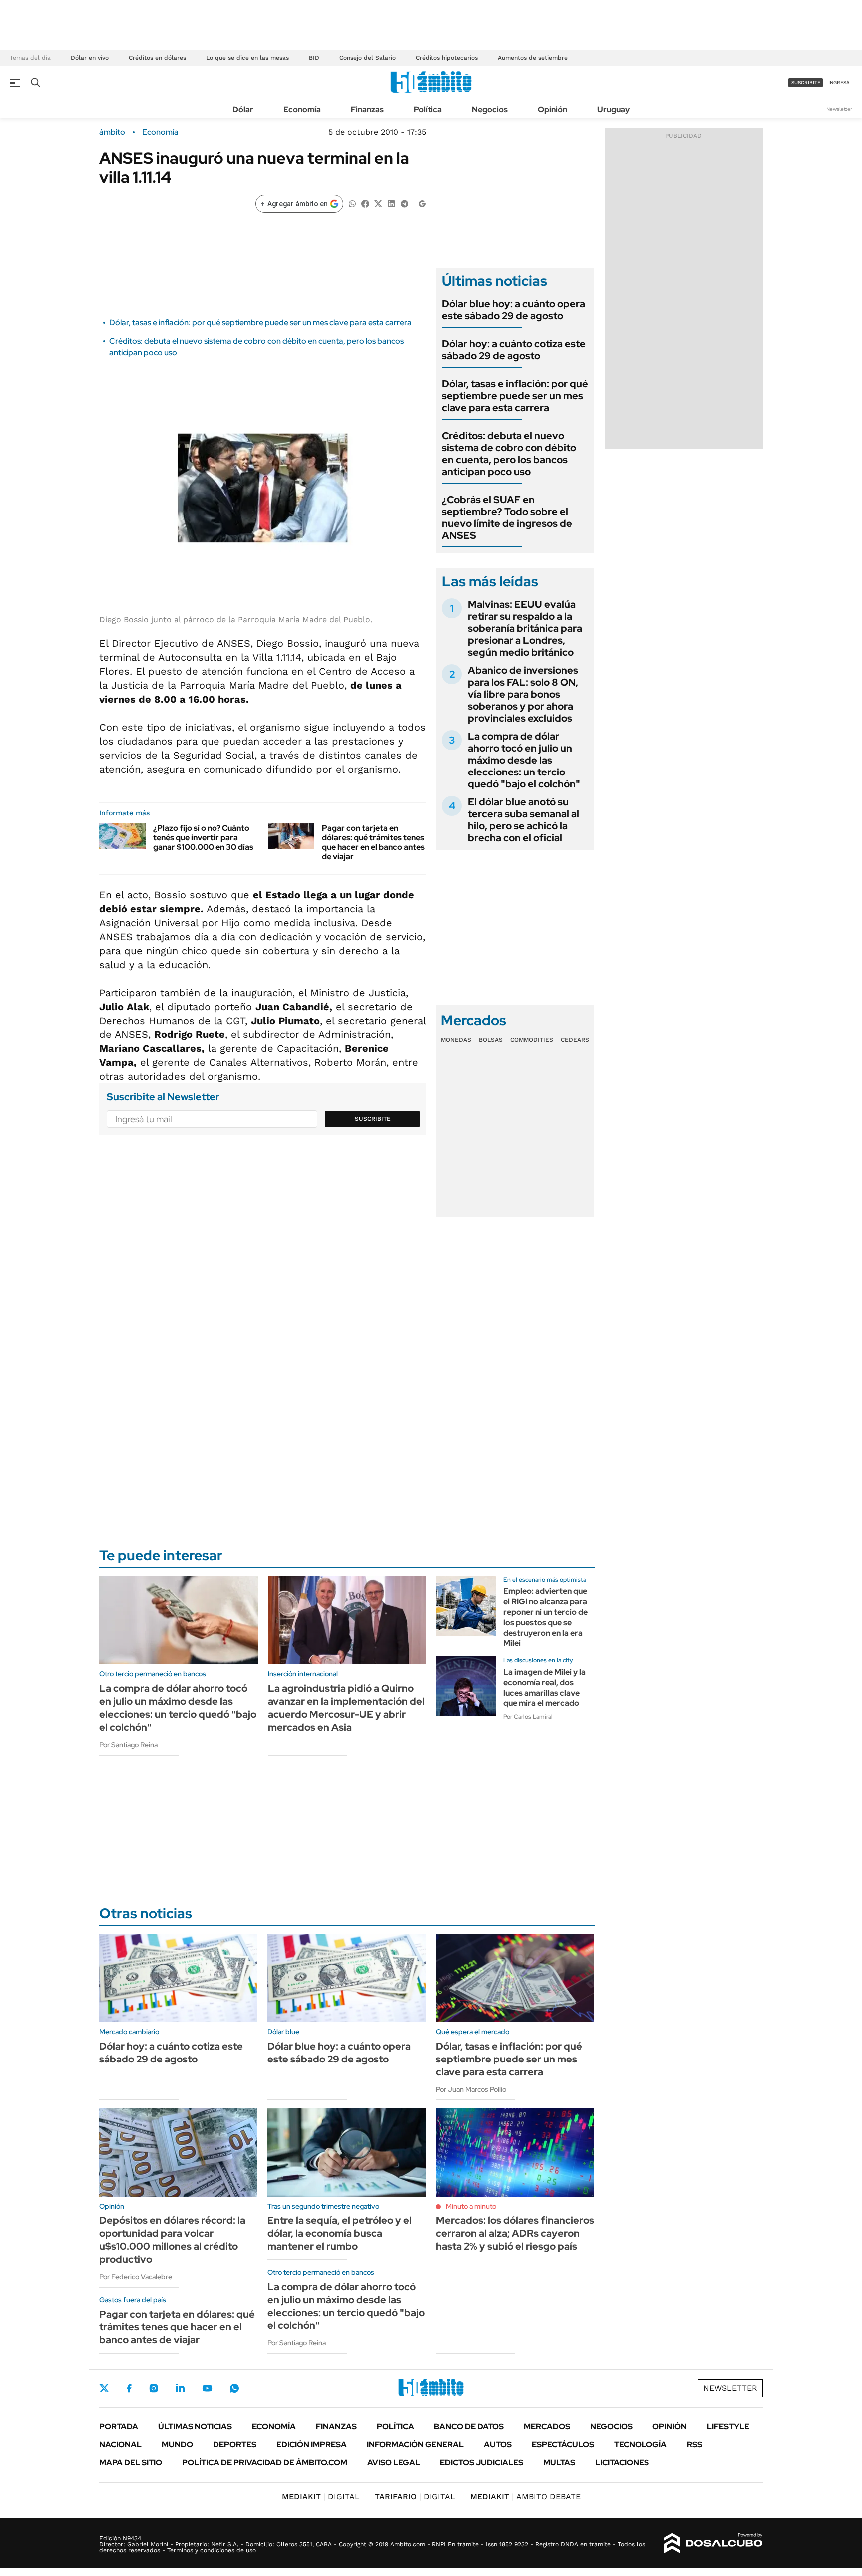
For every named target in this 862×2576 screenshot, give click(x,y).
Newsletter (839, 109)
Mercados (547, 2427)
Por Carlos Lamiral (528, 1717)
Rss (695, 2445)
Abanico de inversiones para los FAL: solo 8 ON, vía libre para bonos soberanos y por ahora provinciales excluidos (523, 694)
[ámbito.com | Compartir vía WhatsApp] (352, 203)
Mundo (177, 2445)
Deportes (235, 2445)
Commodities (532, 1040)
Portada (119, 2427)
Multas (559, 2462)
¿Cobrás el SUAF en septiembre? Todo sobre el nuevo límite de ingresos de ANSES (507, 517)
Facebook (129, 2388)
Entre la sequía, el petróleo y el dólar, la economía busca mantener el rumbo (339, 2233)
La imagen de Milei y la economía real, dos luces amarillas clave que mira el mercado (544, 1687)
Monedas (456, 1040)
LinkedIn (180, 2388)
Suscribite (373, 1119)
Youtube (207, 2389)
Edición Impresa (312, 2445)
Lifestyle (728, 2427)
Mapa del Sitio (131, 2462)
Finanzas (367, 110)
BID (314, 58)
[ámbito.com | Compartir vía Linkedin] (391, 203)
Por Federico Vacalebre (136, 2277)
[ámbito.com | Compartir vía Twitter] (378, 203)
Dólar (243, 110)
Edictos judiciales (482, 2462)
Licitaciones (622, 2462)
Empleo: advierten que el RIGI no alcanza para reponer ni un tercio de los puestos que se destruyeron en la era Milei (545, 1617)
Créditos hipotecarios (447, 58)
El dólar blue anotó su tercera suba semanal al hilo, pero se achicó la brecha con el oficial (524, 820)
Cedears (575, 1040)
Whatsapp (234, 2388)
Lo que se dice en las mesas (247, 58)
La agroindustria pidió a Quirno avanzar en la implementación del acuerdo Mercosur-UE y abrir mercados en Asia (346, 1708)
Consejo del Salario (367, 58)
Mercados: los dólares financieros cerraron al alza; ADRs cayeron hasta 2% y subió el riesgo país (515, 2233)
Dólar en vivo (90, 58)
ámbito (112, 132)
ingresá (839, 83)
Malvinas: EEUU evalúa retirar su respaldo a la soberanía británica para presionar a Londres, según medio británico (525, 628)
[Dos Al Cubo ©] (714, 2543)
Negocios (490, 110)
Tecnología (641, 2445)
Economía (302, 110)
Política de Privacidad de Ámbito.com (265, 2462)
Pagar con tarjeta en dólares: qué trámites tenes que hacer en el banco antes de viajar (373, 843)
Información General (415, 2445)
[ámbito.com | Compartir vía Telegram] (404, 203)
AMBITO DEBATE (526, 2496)
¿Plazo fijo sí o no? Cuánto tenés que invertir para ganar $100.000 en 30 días (203, 838)
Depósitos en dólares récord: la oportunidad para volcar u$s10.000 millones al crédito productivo (172, 2240)
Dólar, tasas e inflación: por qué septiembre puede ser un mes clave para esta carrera (260, 323)
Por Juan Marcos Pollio (471, 2089)
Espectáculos (563, 2445)
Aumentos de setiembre (533, 58)
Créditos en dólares (157, 58)
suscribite (806, 83)
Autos (498, 2445)
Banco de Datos (469, 2427)
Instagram (154, 2388)
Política (428, 110)
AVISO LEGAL (394, 2462)
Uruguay (613, 110)
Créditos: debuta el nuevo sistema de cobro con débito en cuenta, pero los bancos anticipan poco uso (509, 454)
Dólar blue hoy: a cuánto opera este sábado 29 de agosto (514, 310)
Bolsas (491, 1040)
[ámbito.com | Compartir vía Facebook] (365, 203)
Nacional (120, 2445)
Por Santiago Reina (128, 1745)
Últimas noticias (195, 2427)
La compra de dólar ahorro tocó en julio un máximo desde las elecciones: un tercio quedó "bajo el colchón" (524, 760)
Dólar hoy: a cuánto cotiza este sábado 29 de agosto (514, 350)
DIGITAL (321, 2496)
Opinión (552, 110)
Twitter (104, 2388)
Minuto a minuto (471, 2206)
